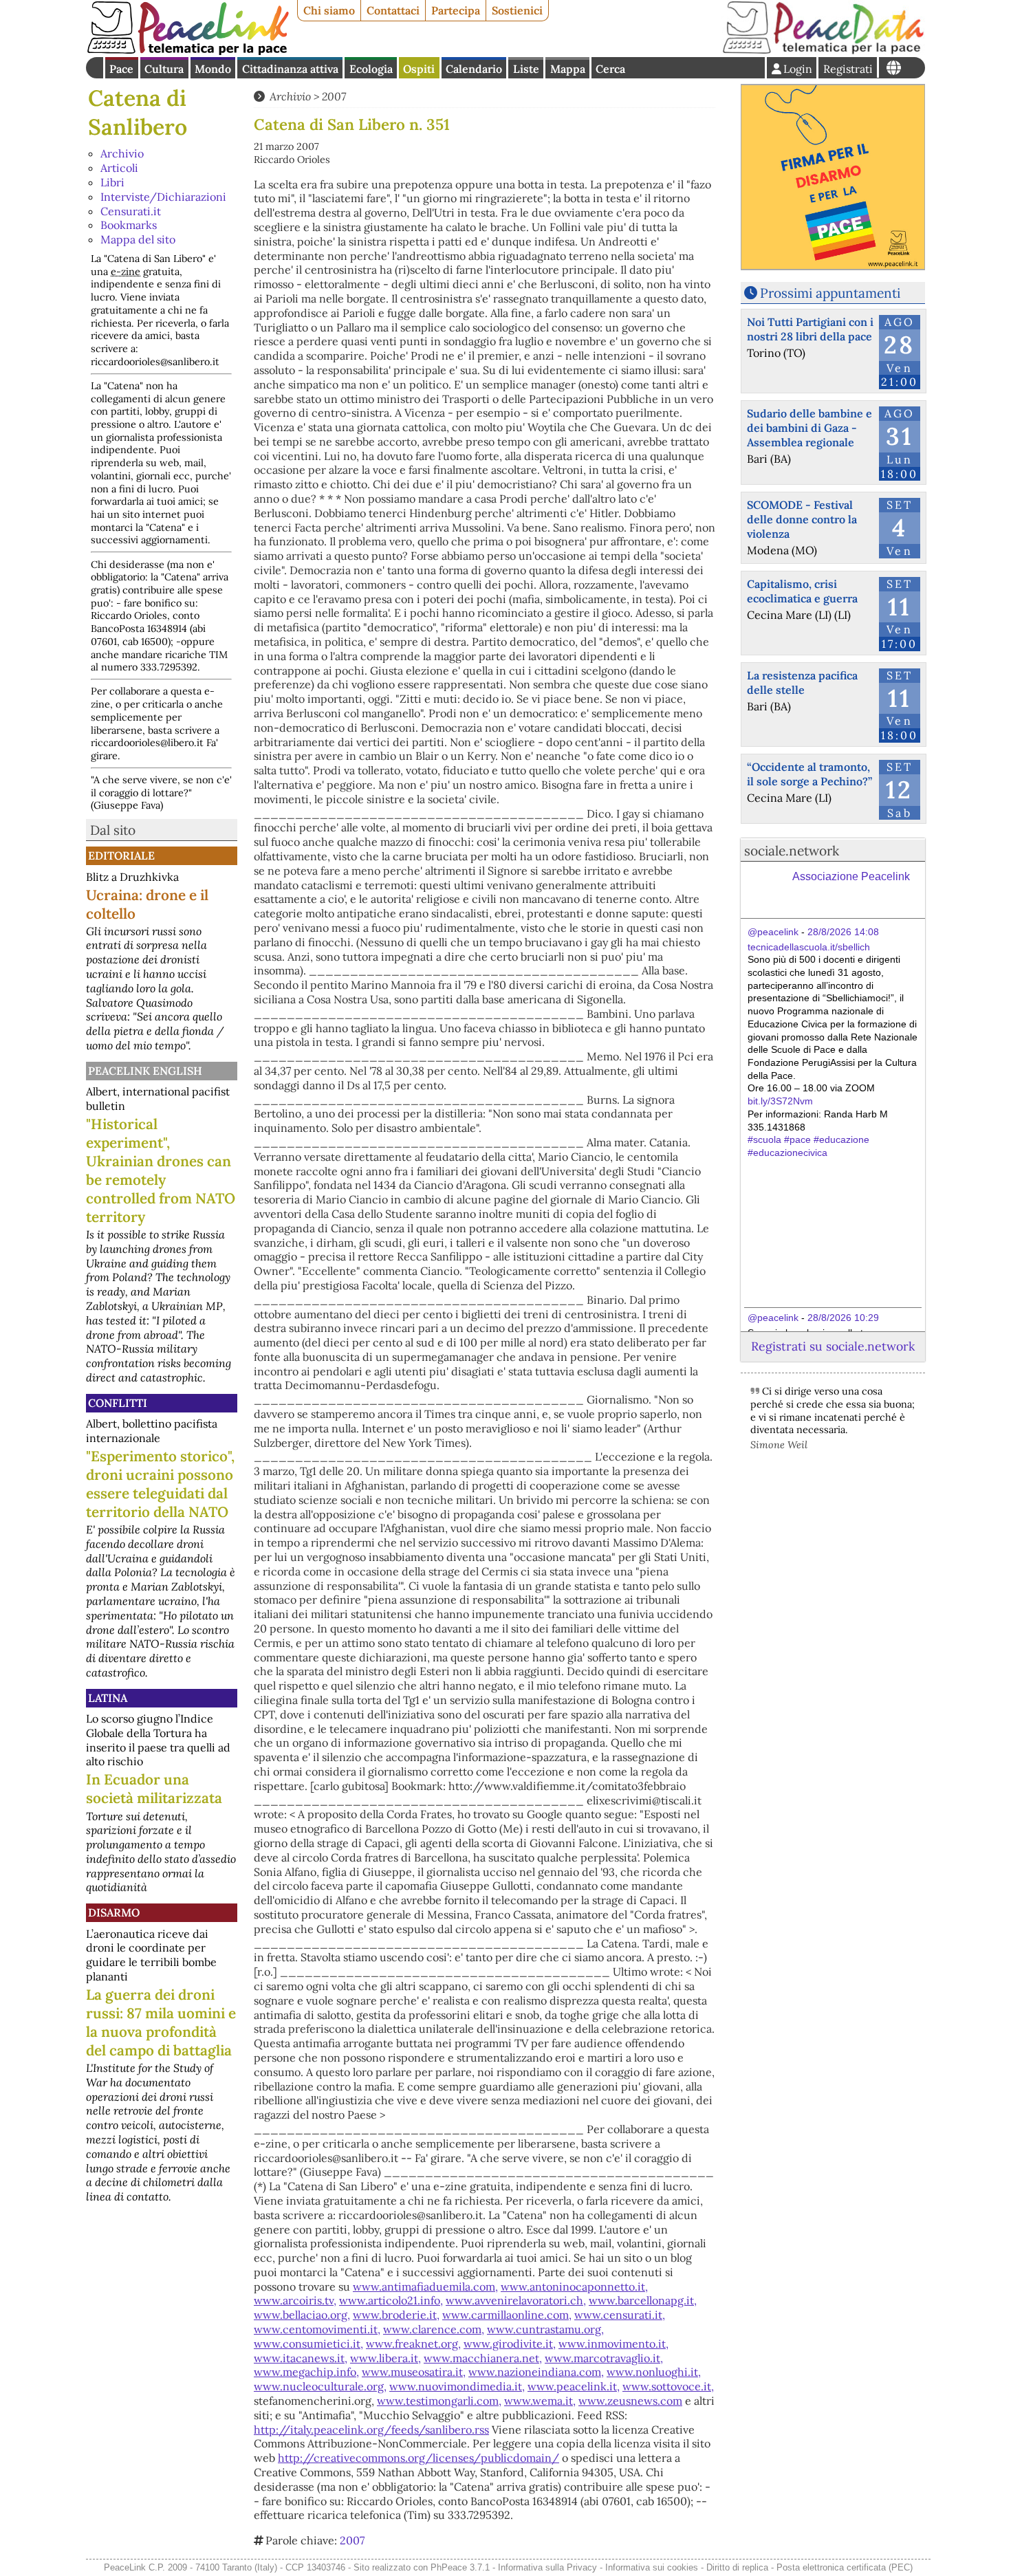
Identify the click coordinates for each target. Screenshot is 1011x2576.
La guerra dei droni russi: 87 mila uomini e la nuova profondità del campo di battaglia (161, 2022)
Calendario (474, 69)
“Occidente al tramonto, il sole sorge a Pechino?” (809, 774)
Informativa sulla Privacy (547, 2567)
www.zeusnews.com (630, 2401)
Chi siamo (329, 10)
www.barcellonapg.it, (643, 2300)
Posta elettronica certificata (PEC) (845, 2567)
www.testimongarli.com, (439, 2401)
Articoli (119, 168)
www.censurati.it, (620, 2315)
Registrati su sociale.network (833, 1346)
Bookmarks (129, 225)
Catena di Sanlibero (138, 112)
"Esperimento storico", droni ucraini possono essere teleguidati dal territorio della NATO (160, 1484)
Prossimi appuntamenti (830, 293)
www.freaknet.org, (413, 2344)
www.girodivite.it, (510, 2344)
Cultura (164, 69)
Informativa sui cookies (652, 2567)
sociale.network (792, 851)
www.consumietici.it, (308, 2344)
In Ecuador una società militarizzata (154, 1789)
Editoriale (121, 855)
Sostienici (517, 10)
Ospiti (419, 69)
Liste (526, 69)
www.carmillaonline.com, (507, 2315)
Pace (121, 69)
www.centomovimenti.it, (317, 2329)
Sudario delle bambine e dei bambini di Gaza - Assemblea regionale (809, 428)
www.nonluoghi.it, (654, 2372)
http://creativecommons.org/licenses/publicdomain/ (418, 2458)
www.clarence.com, (434, 2329)
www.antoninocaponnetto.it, (574, 2286)
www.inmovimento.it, (613, 2344)
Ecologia (371, 69)
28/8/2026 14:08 (843, 932)
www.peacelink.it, (574, 2386)
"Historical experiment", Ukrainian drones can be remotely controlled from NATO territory (161, 1170)
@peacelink (773, 932)
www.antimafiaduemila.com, (425, 2286)
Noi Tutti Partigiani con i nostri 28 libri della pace (810, 329)
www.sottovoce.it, (668, 2386)
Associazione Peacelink (851, 876)
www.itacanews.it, (301, 2358)
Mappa (568, 69)
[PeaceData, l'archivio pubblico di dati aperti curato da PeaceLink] (823, 51)
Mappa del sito (138, 239)
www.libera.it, (385, 2358)
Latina (108, 1698)
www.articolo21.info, (391, 2300)
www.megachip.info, (306, 2372)
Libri (112, 182)
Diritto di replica (737, 2567)
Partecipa (456, 10)
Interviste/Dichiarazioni (163, 197)
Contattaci (393, 10)
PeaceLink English (145, 1071)
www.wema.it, (540, 2401)
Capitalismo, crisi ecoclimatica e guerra (802, 591)
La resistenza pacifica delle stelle (802, 683)
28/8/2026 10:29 (843, 1318)
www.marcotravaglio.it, (604, 2358)
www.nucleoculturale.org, (320, 2386)
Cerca (610, 69)
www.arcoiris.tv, (295, 2300)
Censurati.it (131, 211)
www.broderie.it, (396, 2315)
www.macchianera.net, (483, 2358)
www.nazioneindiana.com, (536, 2372)
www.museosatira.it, (414, 2372)
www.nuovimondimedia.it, (457, 2386)
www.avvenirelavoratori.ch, (516, 2300)
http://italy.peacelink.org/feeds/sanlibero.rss (371, 2430)
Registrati (848, 69)
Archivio (122, 153)
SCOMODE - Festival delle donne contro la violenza (802, 519)
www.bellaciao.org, (302, 2315)
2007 (334, 96)
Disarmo (114, 1912)
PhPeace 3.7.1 (460, 2567)
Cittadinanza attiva (290, 69)
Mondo (213, 69)
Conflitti (118, 1403)
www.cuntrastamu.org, (545, 2329)
